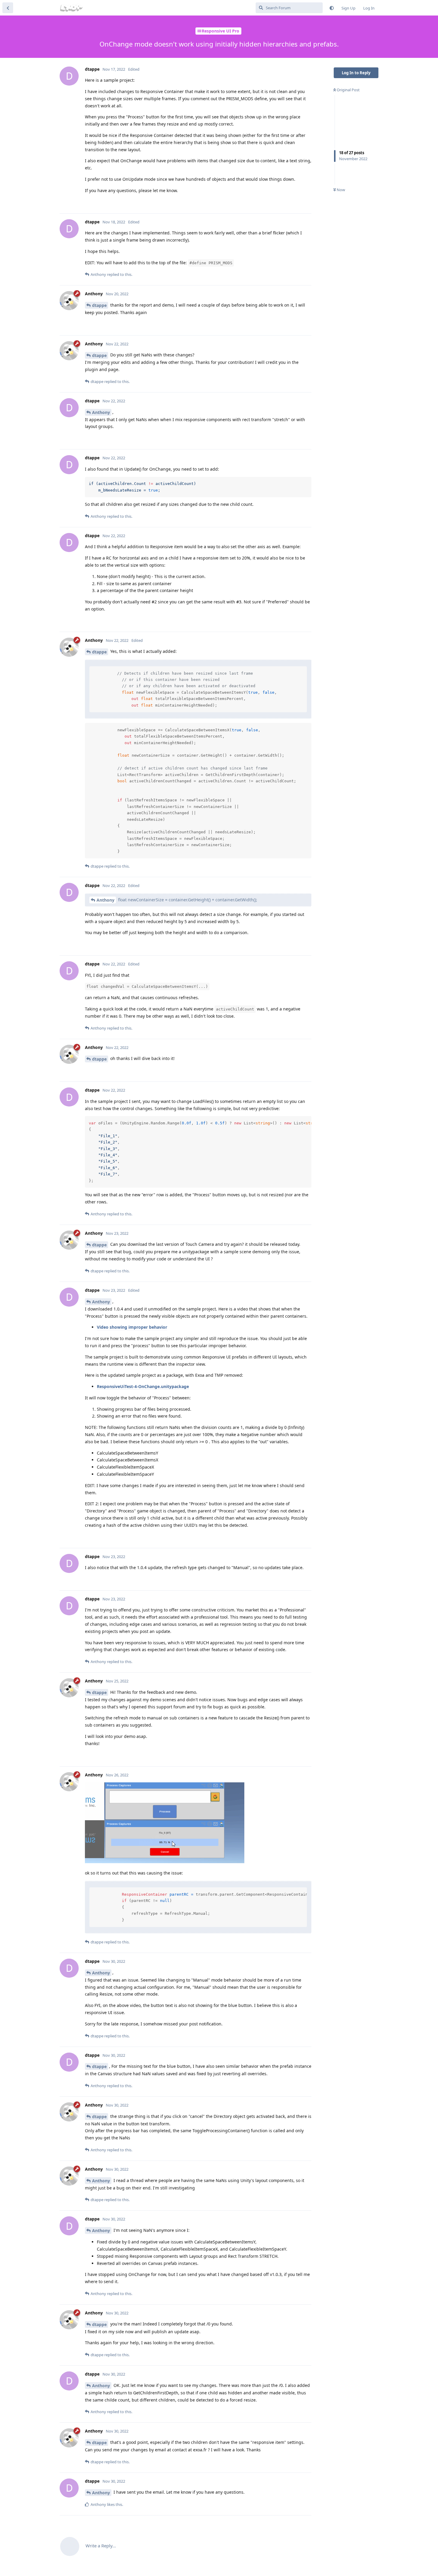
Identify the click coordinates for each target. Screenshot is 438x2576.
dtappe (99, 305)
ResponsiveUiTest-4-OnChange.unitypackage (143, 1386)
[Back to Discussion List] (8, 8)
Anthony (101, 412)
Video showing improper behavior (132, 1327)
